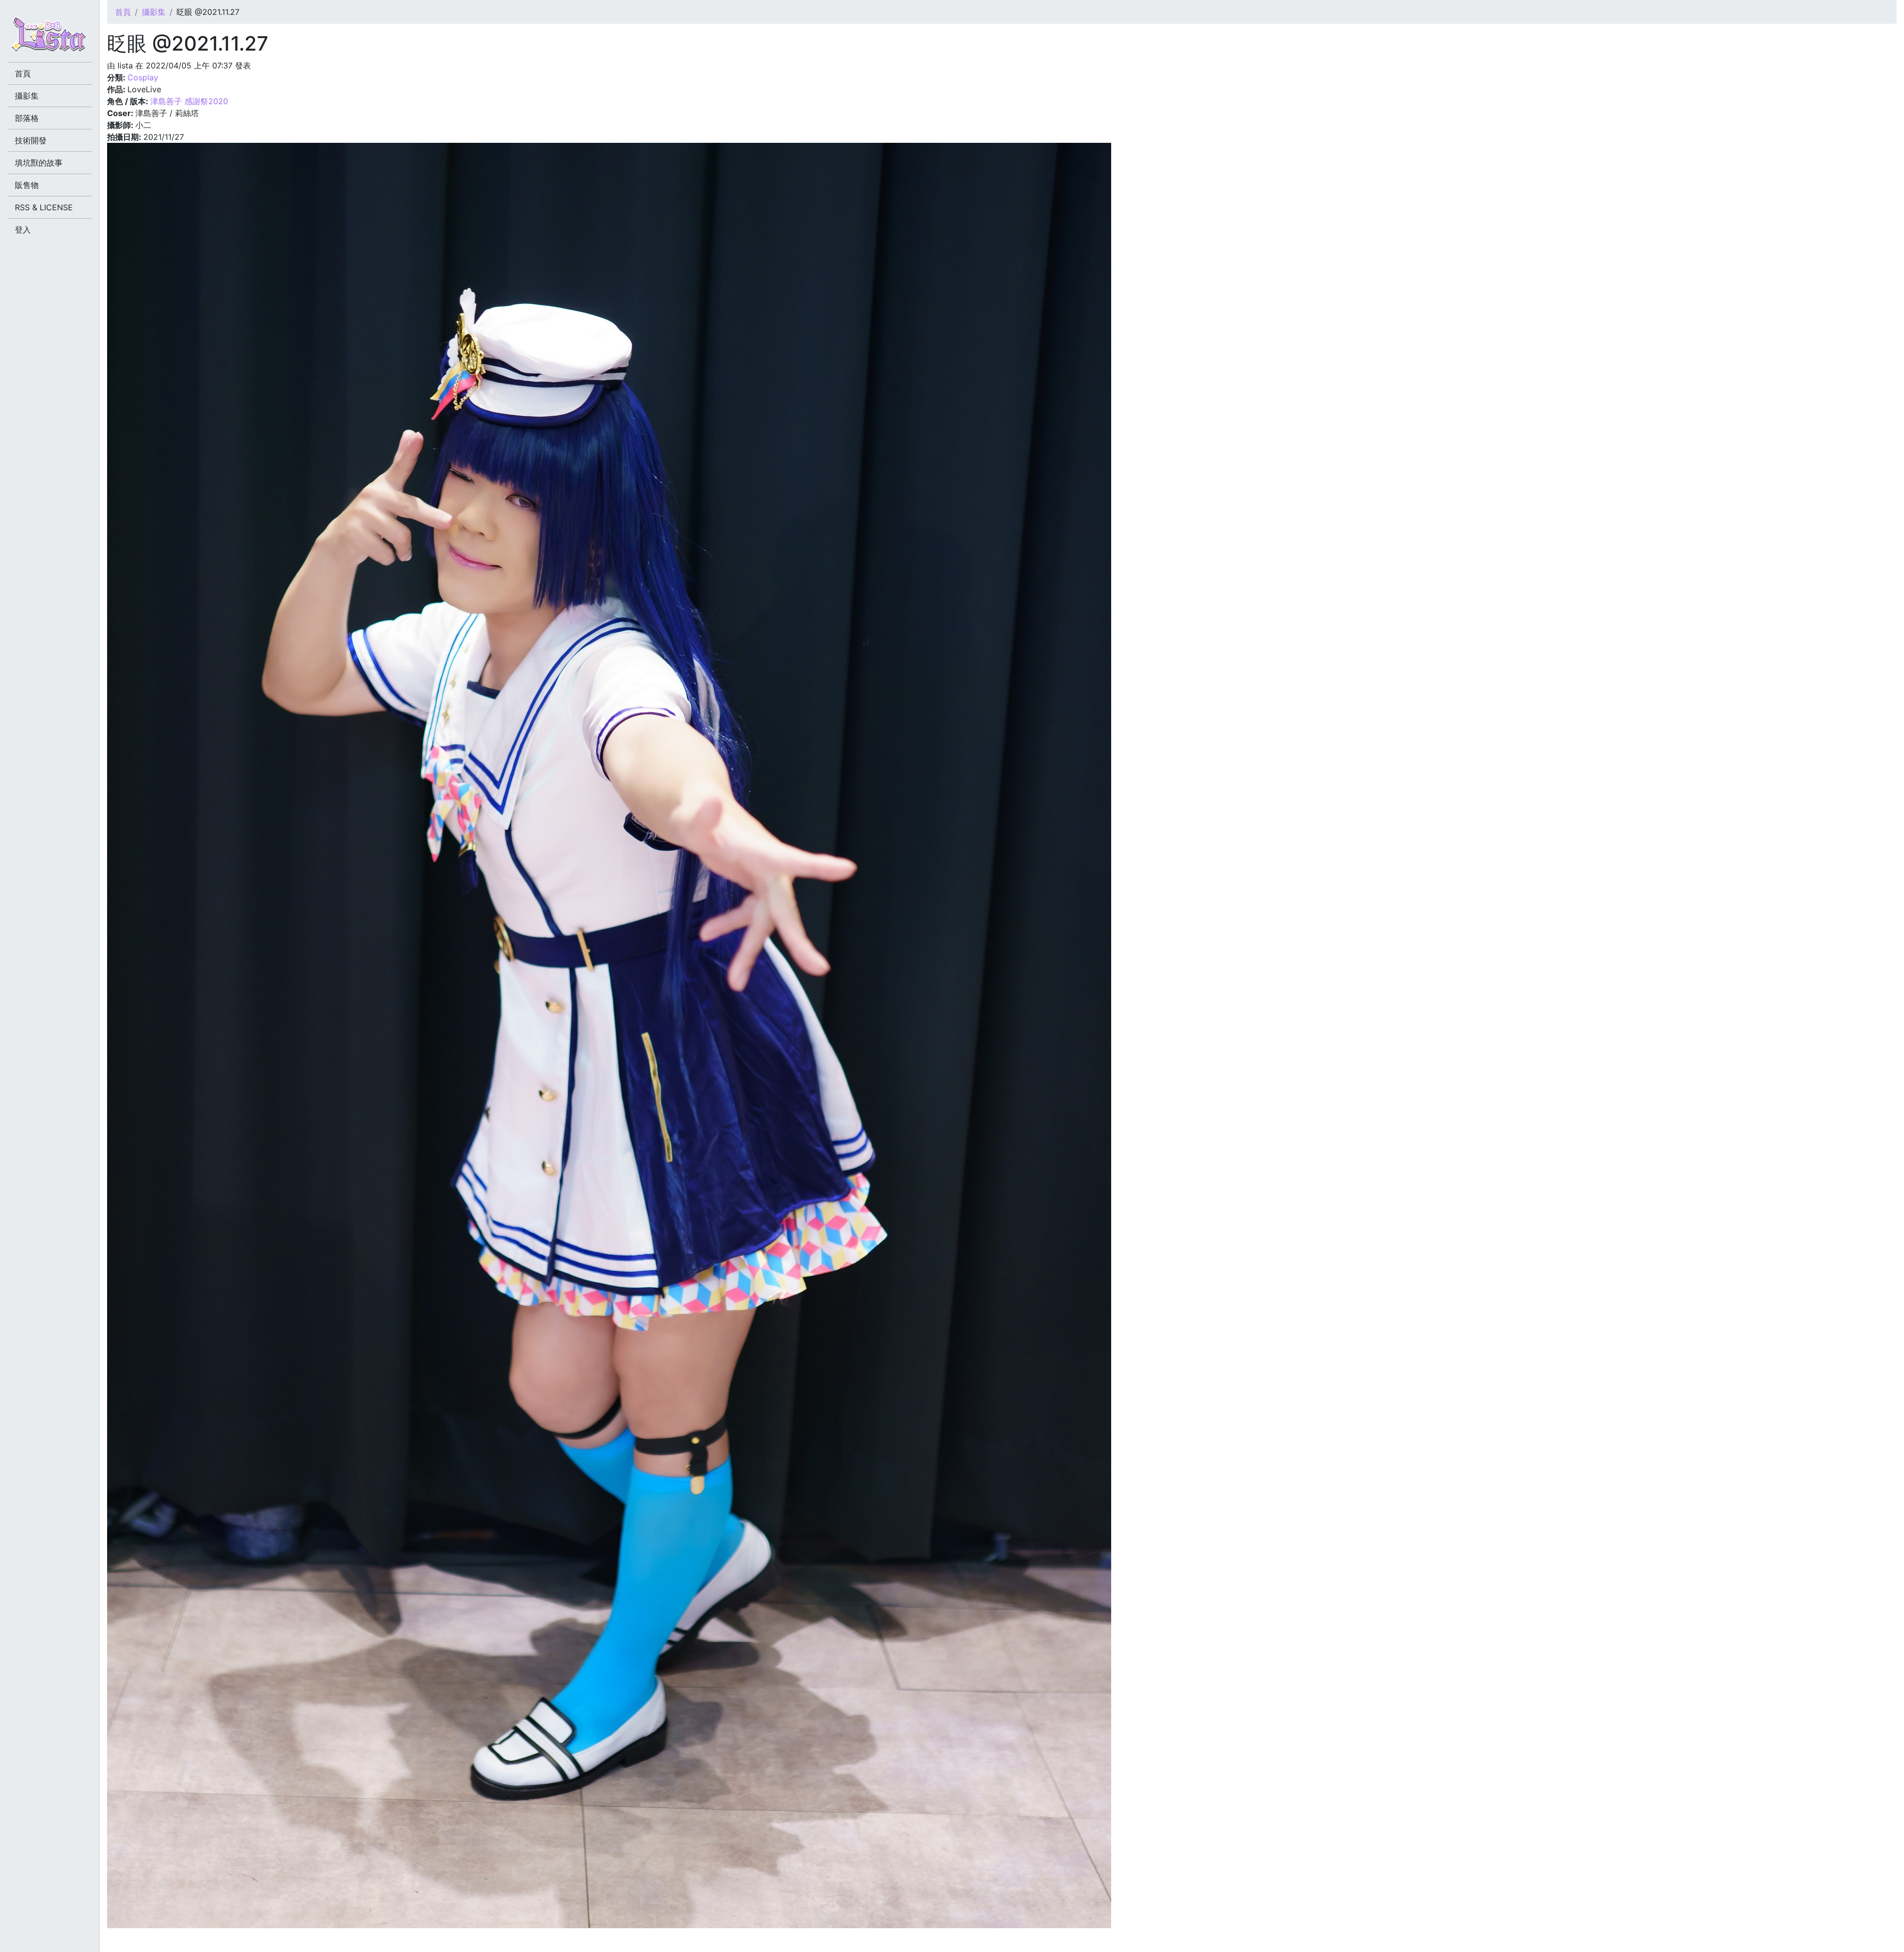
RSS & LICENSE (44, 207)
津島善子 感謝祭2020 (189, 101)
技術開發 (31, 140)
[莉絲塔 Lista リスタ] (50, 37)
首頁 (123, 12)
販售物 (27, 185)
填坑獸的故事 (39, 163)
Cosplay (143, 77)
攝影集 (154, 12)
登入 (23, 230)
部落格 (27, 118)
